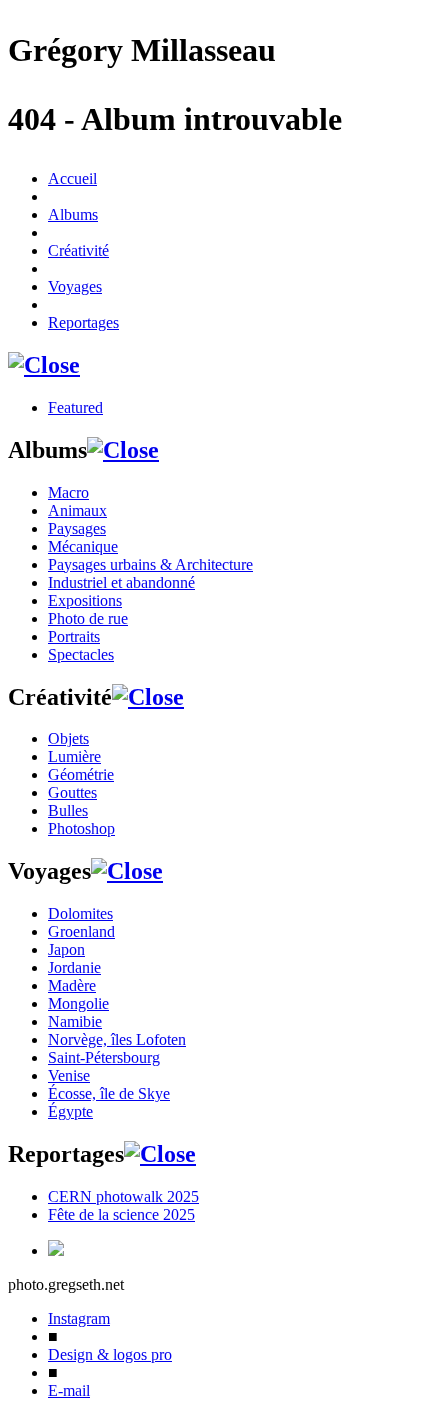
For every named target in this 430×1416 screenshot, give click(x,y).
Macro (68, 492)
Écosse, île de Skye (109, 1093)
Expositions (85, 600)
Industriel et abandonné (121, 582)
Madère (72, 985)
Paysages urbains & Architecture (150, 564)
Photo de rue (88, 618)
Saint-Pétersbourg (104, 1057)
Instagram (79, 1318)
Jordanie (74, 967)
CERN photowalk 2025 (123, 1196)
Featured (75, 407)
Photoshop (81, 828)
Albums (73, 214)
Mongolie (78, 1003)
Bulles (68, 810)
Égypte (70, 1111)
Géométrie (81, 774)
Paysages (77, 528)
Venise (69, 1075)
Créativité (78, 250)
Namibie (75, 1021)
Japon (66, 949)
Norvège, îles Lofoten (117, 1039)
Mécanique (83, 546)
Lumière (74, 756)
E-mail (69, 1390)
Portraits (74, 636)
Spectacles (81, 654)
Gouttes (72, 792)
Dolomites (80, 913)
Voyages (75, 286)
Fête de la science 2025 (121, 1214)
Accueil (72, 178)
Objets (68, 738)
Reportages (83, 322)
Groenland (81, 931)
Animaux (77, 510)
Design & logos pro (110, 1354)
